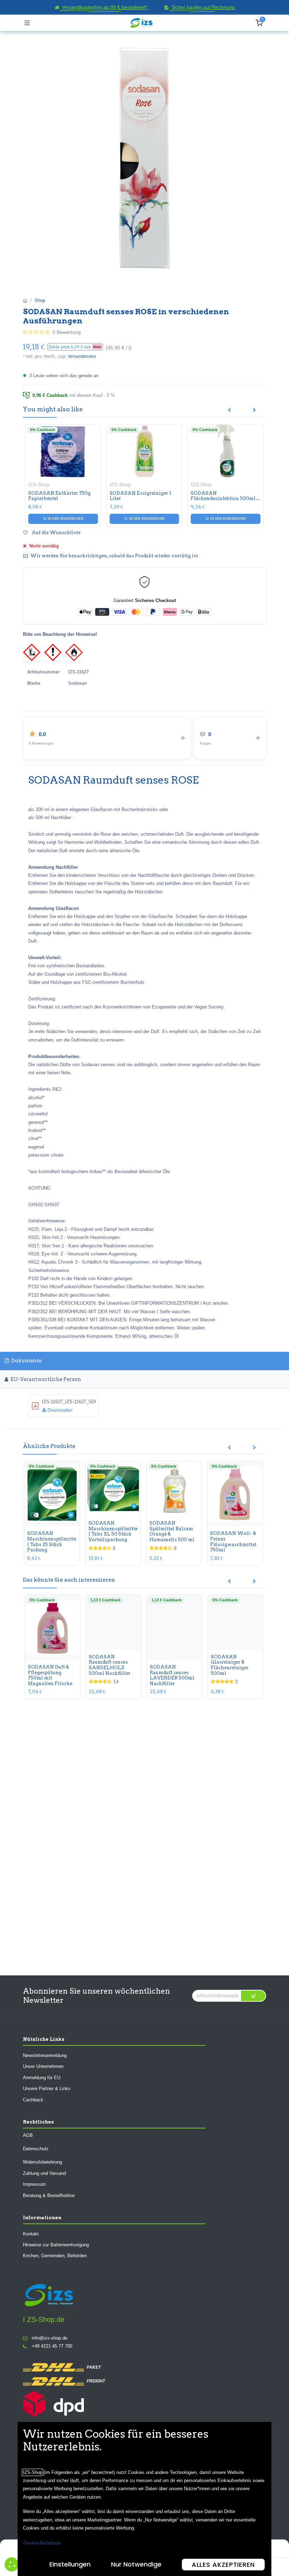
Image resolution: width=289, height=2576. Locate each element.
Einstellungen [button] (70, 2564)
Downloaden (59, 1410)
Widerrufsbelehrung (42, 2162)
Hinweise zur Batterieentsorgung (56, 2244)
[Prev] (229, 410)
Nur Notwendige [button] (136, 2564)
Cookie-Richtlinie (42, 2543)
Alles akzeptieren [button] (223, 2565)
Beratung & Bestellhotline (49, 2195)
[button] (75, 347)
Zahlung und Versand (44, 2173)
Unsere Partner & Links (47, 2088)
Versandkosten (82, 356)
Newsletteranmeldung (45, 2055)
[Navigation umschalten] (27, 23)
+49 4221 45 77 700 (52, 2346)
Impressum (34, 2184)
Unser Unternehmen (43, 2066)
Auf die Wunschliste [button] (56, 533)
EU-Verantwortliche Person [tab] (45, 1379)
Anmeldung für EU (42, 2077)
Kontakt (31, 2233)
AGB (28, 2135)
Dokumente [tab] (26, 1361)
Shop (40, 300)
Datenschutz (36, 2149)
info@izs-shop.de (50, 2338)
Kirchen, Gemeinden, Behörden (55, 2256)
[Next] (254, 410)
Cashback (33, 2099)
